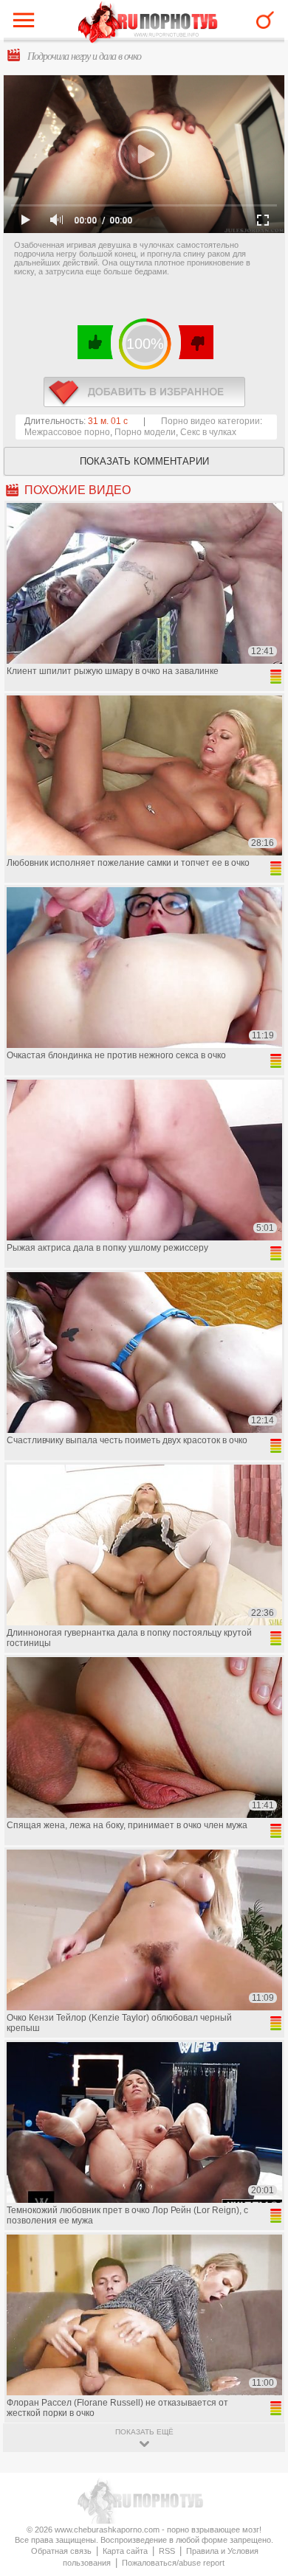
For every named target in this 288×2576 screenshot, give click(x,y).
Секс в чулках (208, 432)
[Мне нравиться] (96, 342)
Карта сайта (125, 2551)
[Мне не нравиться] (195, 342)
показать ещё (144, 2432)
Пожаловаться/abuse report (173, 2563)
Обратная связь (61, 2551)
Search (265, 20)
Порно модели (145, 432)
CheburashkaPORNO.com (148, 23)
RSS (167, 2551)
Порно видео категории (210, 421)
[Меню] (27, 24)
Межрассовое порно (67, 432)
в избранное (144, 392)
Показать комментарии (144, 461)
